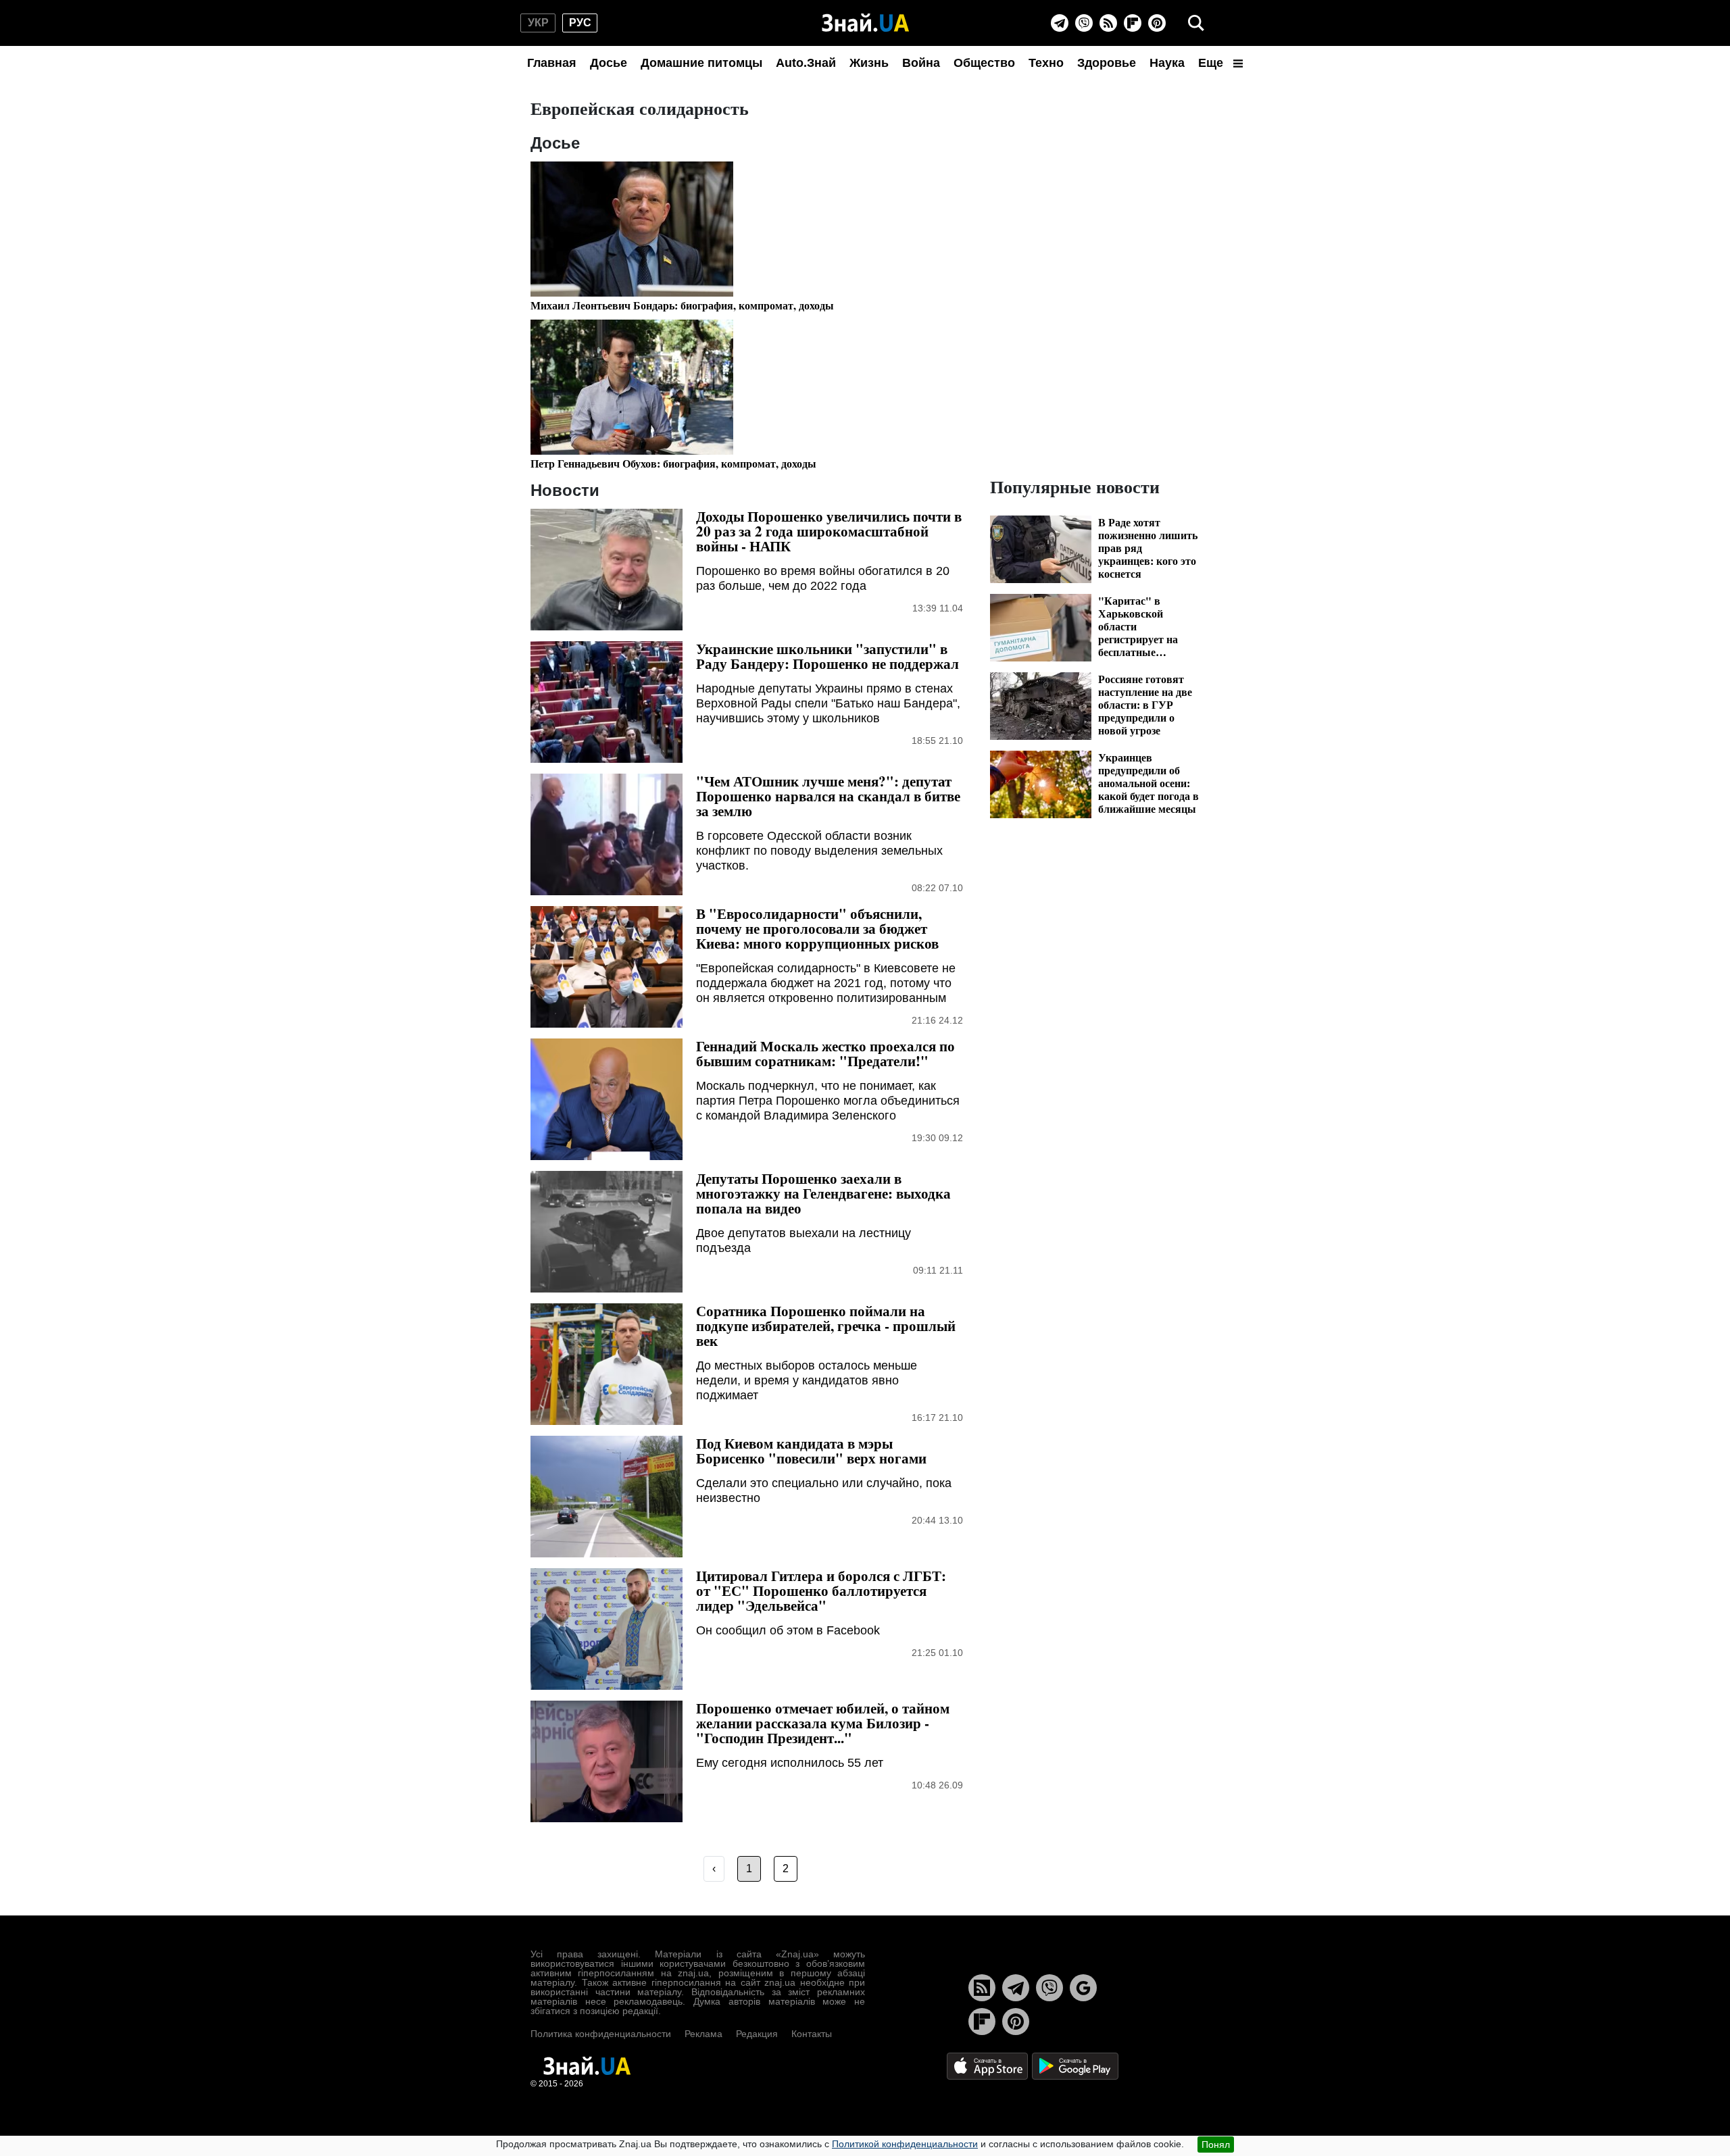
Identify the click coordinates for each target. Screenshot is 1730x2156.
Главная (552, 63)
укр (538, 23)
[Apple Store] (989, 2065)
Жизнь (869, 63)
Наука (1167, 63)
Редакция (757, 2034)
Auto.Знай (806, 63)
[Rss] (1108, 23)
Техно (1046, 63)
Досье (609, 63)
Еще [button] (1212, 63)
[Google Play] (1075, 2065)
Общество (984, 63)
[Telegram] (1060, 23)
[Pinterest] (1157, 23)
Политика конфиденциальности (601, 2034)
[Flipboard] (1133, 23)
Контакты (812, 2034)
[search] (1196, 23)
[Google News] (1083, 1988)
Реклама (703, 2034)
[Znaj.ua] (865, 23)
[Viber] (1084, 23)
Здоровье (1107, 63)
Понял (1216, 2145)
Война (921, 63)
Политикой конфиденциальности (905, 2144)
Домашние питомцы (701, 63)
